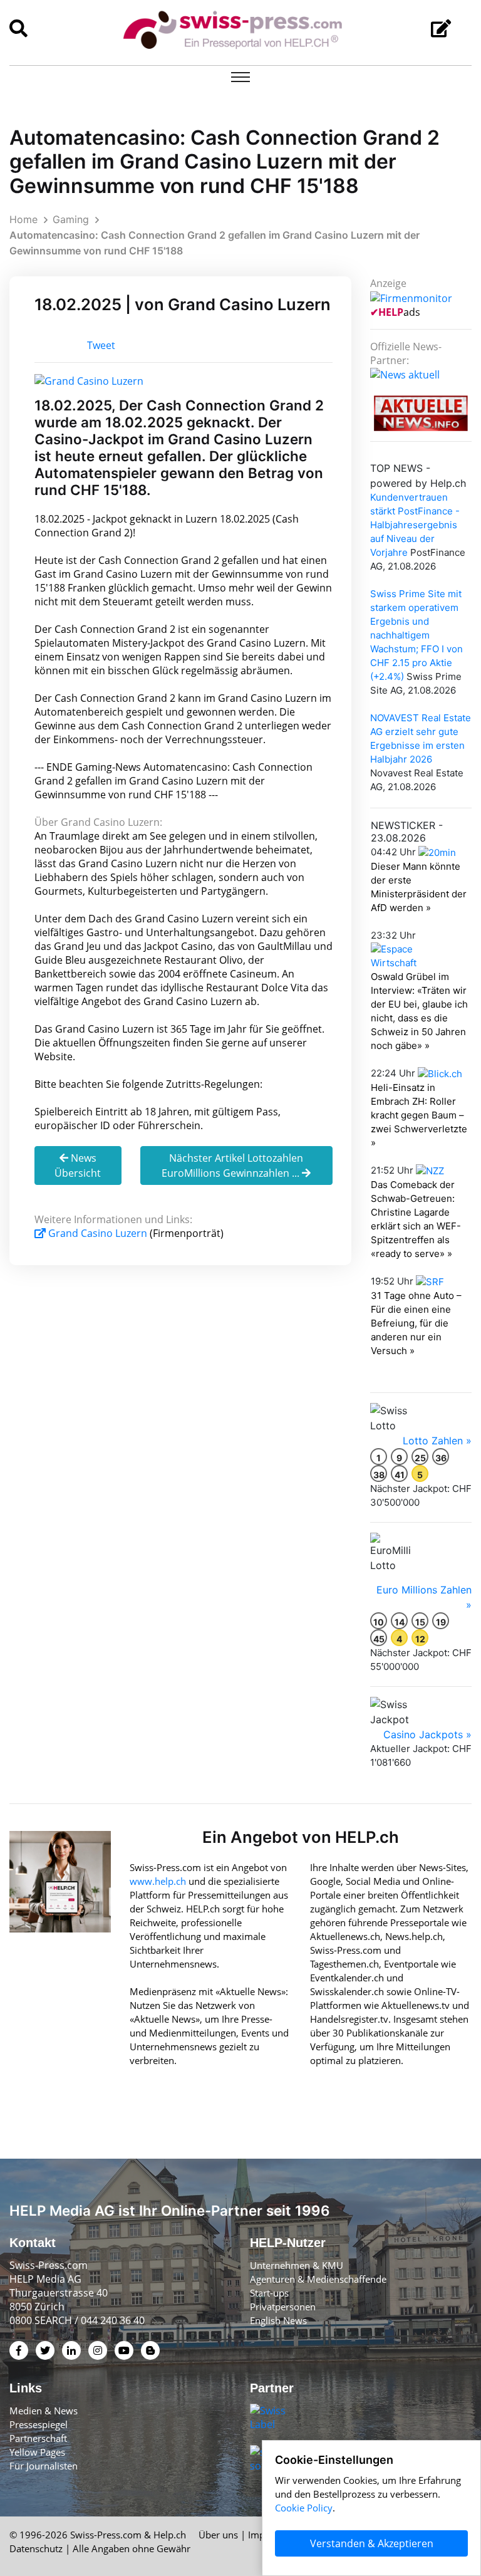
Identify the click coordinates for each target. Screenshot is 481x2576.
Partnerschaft (38, 2438)
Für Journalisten (44, 2466)
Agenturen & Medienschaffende (318, 2279)
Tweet (101, 345)
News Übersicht (78, 1165)
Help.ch (170, 2535)
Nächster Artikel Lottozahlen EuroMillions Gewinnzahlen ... (232, 1165)
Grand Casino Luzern (98, 1233)
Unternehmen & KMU (297, 2265)
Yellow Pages (37, 2452)
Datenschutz (36, 2548)
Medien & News (44, 2411)
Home (23, 219)
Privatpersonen (283, 2307)
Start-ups (269, 2293)
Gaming (71, 219)
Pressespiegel (39, 2424)
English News (278, 2320)
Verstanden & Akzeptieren (372, 2543)
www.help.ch (158, 1881)
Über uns (218, 2535)
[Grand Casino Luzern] (89, 380)
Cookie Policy (304, 2508)
